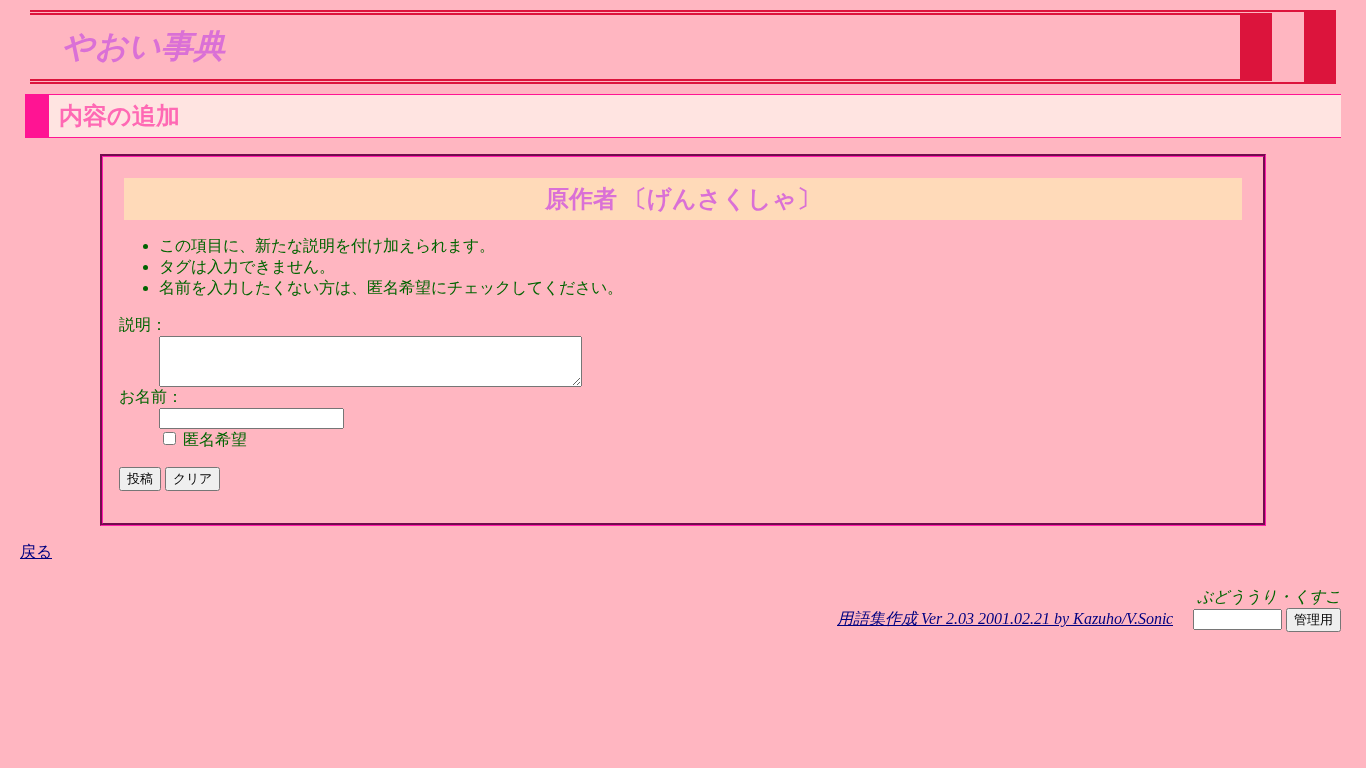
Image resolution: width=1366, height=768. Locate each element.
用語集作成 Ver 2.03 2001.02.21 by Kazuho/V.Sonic (1005, 618)
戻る (36, 551)
